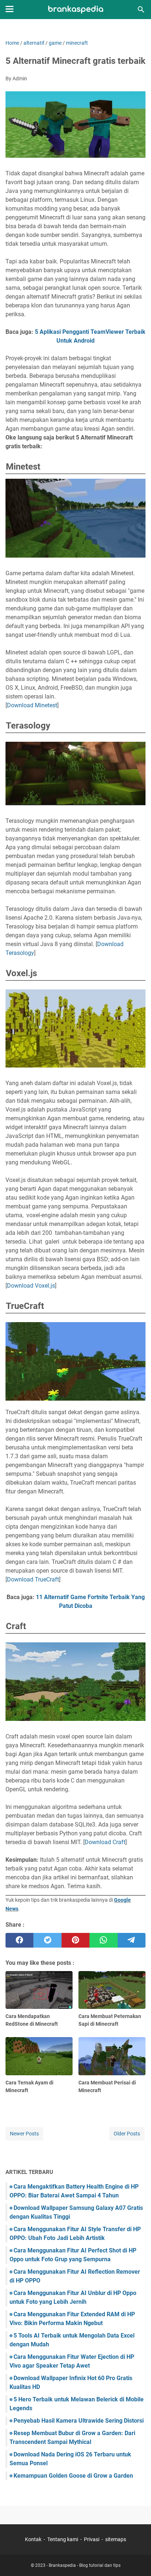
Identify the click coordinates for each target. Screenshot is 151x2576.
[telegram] (132, 1940)
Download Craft (105, 1842)
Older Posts (127, 2134)
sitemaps (116, 2539)
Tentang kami (63, 2539)
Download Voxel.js (31, 1286)
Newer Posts (24, 2134)
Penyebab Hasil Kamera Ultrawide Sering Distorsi (79, 2421)
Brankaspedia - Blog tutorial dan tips (85, 2565)
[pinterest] (75, 1940)
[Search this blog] (141, 10)
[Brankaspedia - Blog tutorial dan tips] (76, 10)
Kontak (33, 2539)
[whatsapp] (103, 1940)
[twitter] (47, 1940)
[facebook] (19, 1940)
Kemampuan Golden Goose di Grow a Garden (73, 2476)
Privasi (92, 2539)
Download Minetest (32, 705)
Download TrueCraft (33, 1579)
